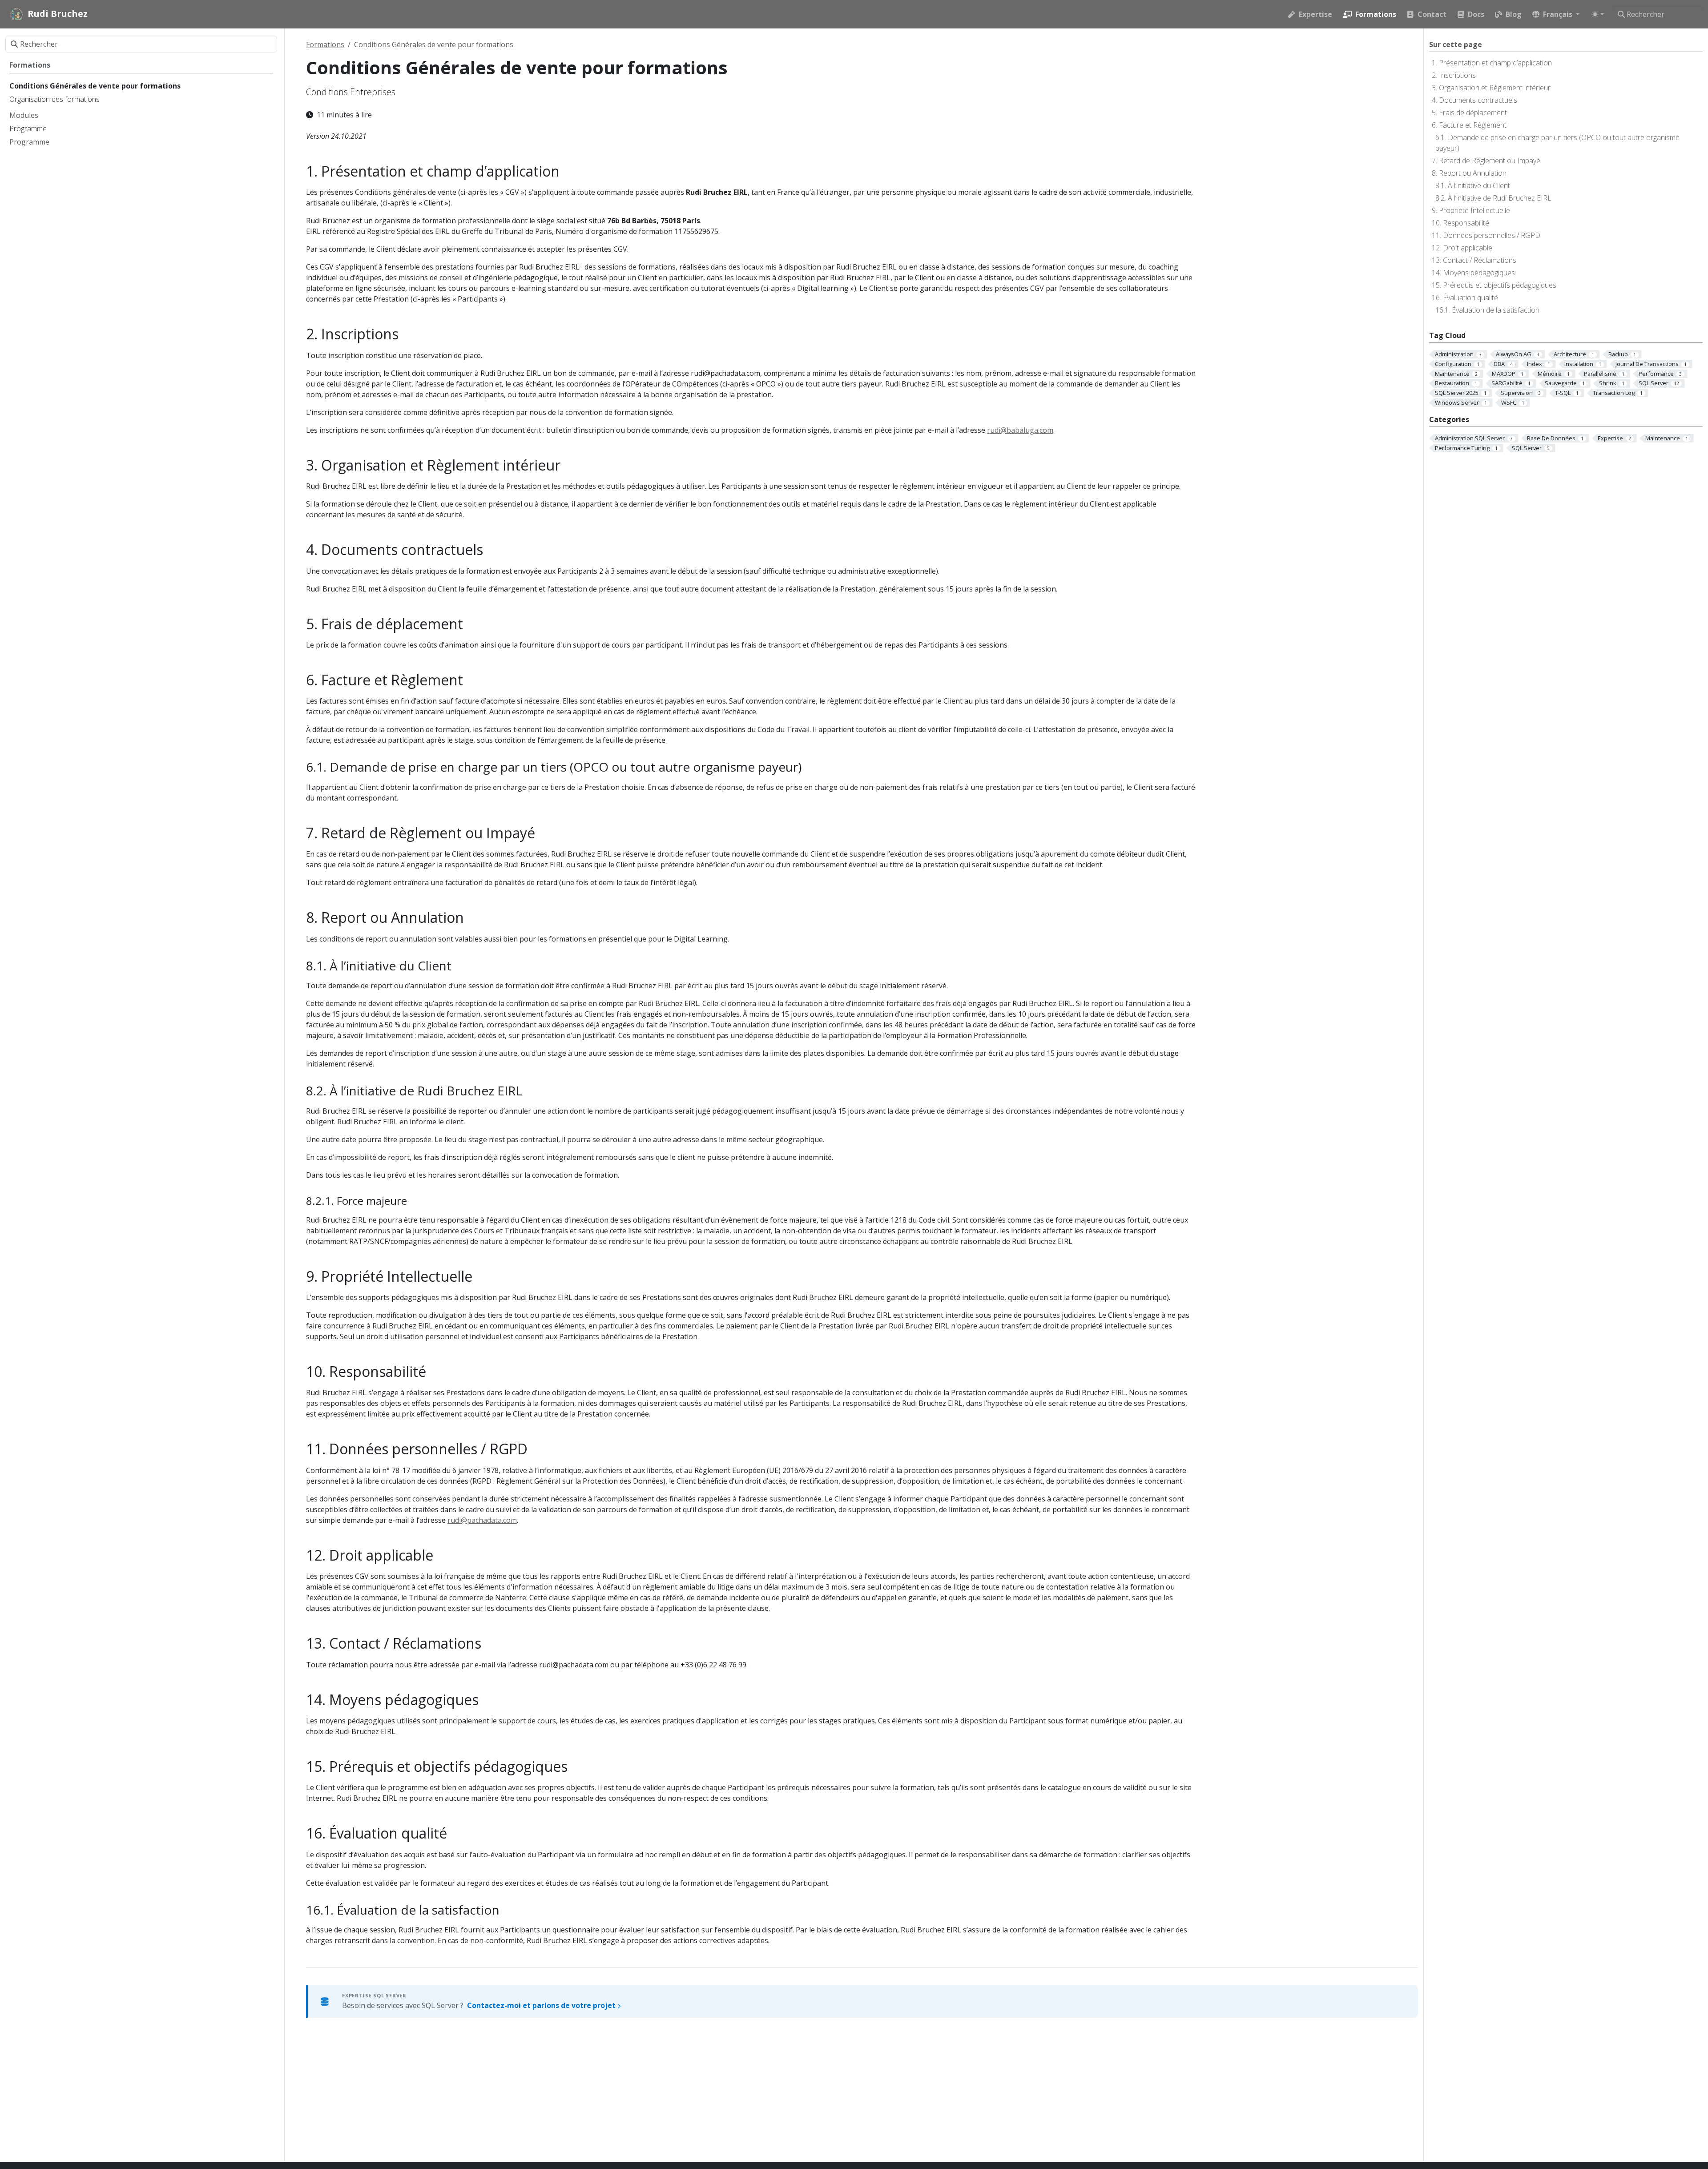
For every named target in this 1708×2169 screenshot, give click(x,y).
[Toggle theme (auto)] (1598, 14)
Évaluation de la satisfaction (1496, 310)
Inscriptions (1457, 75)
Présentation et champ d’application (1495, 63)
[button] (1556, 14)
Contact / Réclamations (1480, 260)
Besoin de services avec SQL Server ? (480, 2005)
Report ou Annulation (1473, 173)
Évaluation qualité (1470, 298)
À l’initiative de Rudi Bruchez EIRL (1500, 198)
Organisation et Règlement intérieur (1495, 88)
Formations (325, 44)
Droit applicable (1468, 248)
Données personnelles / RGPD (1492, 235)
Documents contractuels (1478, 100)
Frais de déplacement (1473, 113)
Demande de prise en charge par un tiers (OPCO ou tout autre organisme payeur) (1557, 143)
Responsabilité (1466, 223)
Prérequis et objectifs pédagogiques (1500, 285)
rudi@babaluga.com (1020, 430)
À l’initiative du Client (1479, 185)
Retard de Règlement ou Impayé (1490, 161)
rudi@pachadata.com (482, 1520)
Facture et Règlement (1473, 125)
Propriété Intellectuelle (1474, 210)
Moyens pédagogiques (1479, 273)
